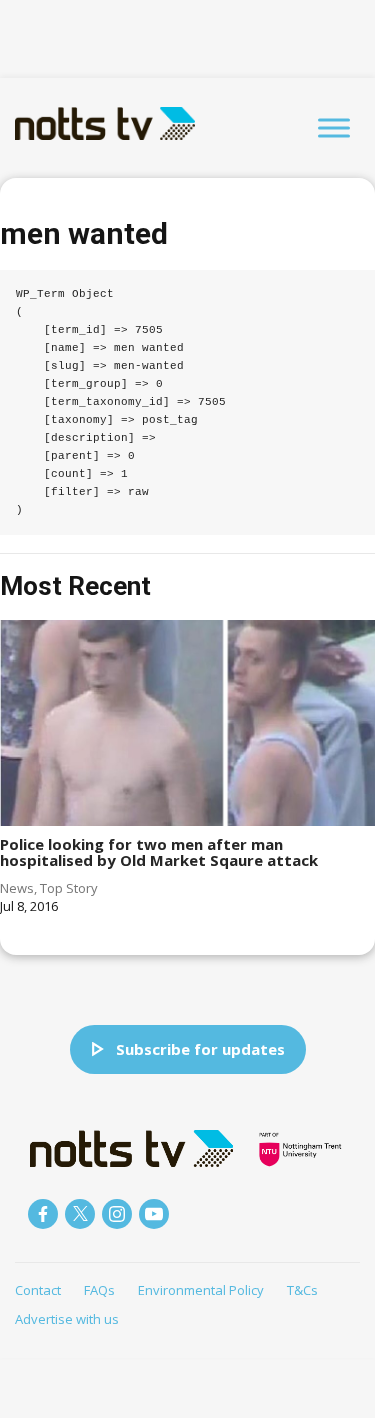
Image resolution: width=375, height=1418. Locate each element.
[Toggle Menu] (334, 127)
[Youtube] (154, 1214)
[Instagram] (117, 1214)
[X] (80, 1214)
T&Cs (302, 1290)
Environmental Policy (201, 1290)
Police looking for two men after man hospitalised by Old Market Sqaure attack (159, 852)
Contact (38, 1290)
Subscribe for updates (200, 1049)
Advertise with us (67, 1319)
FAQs (99, 1290)
